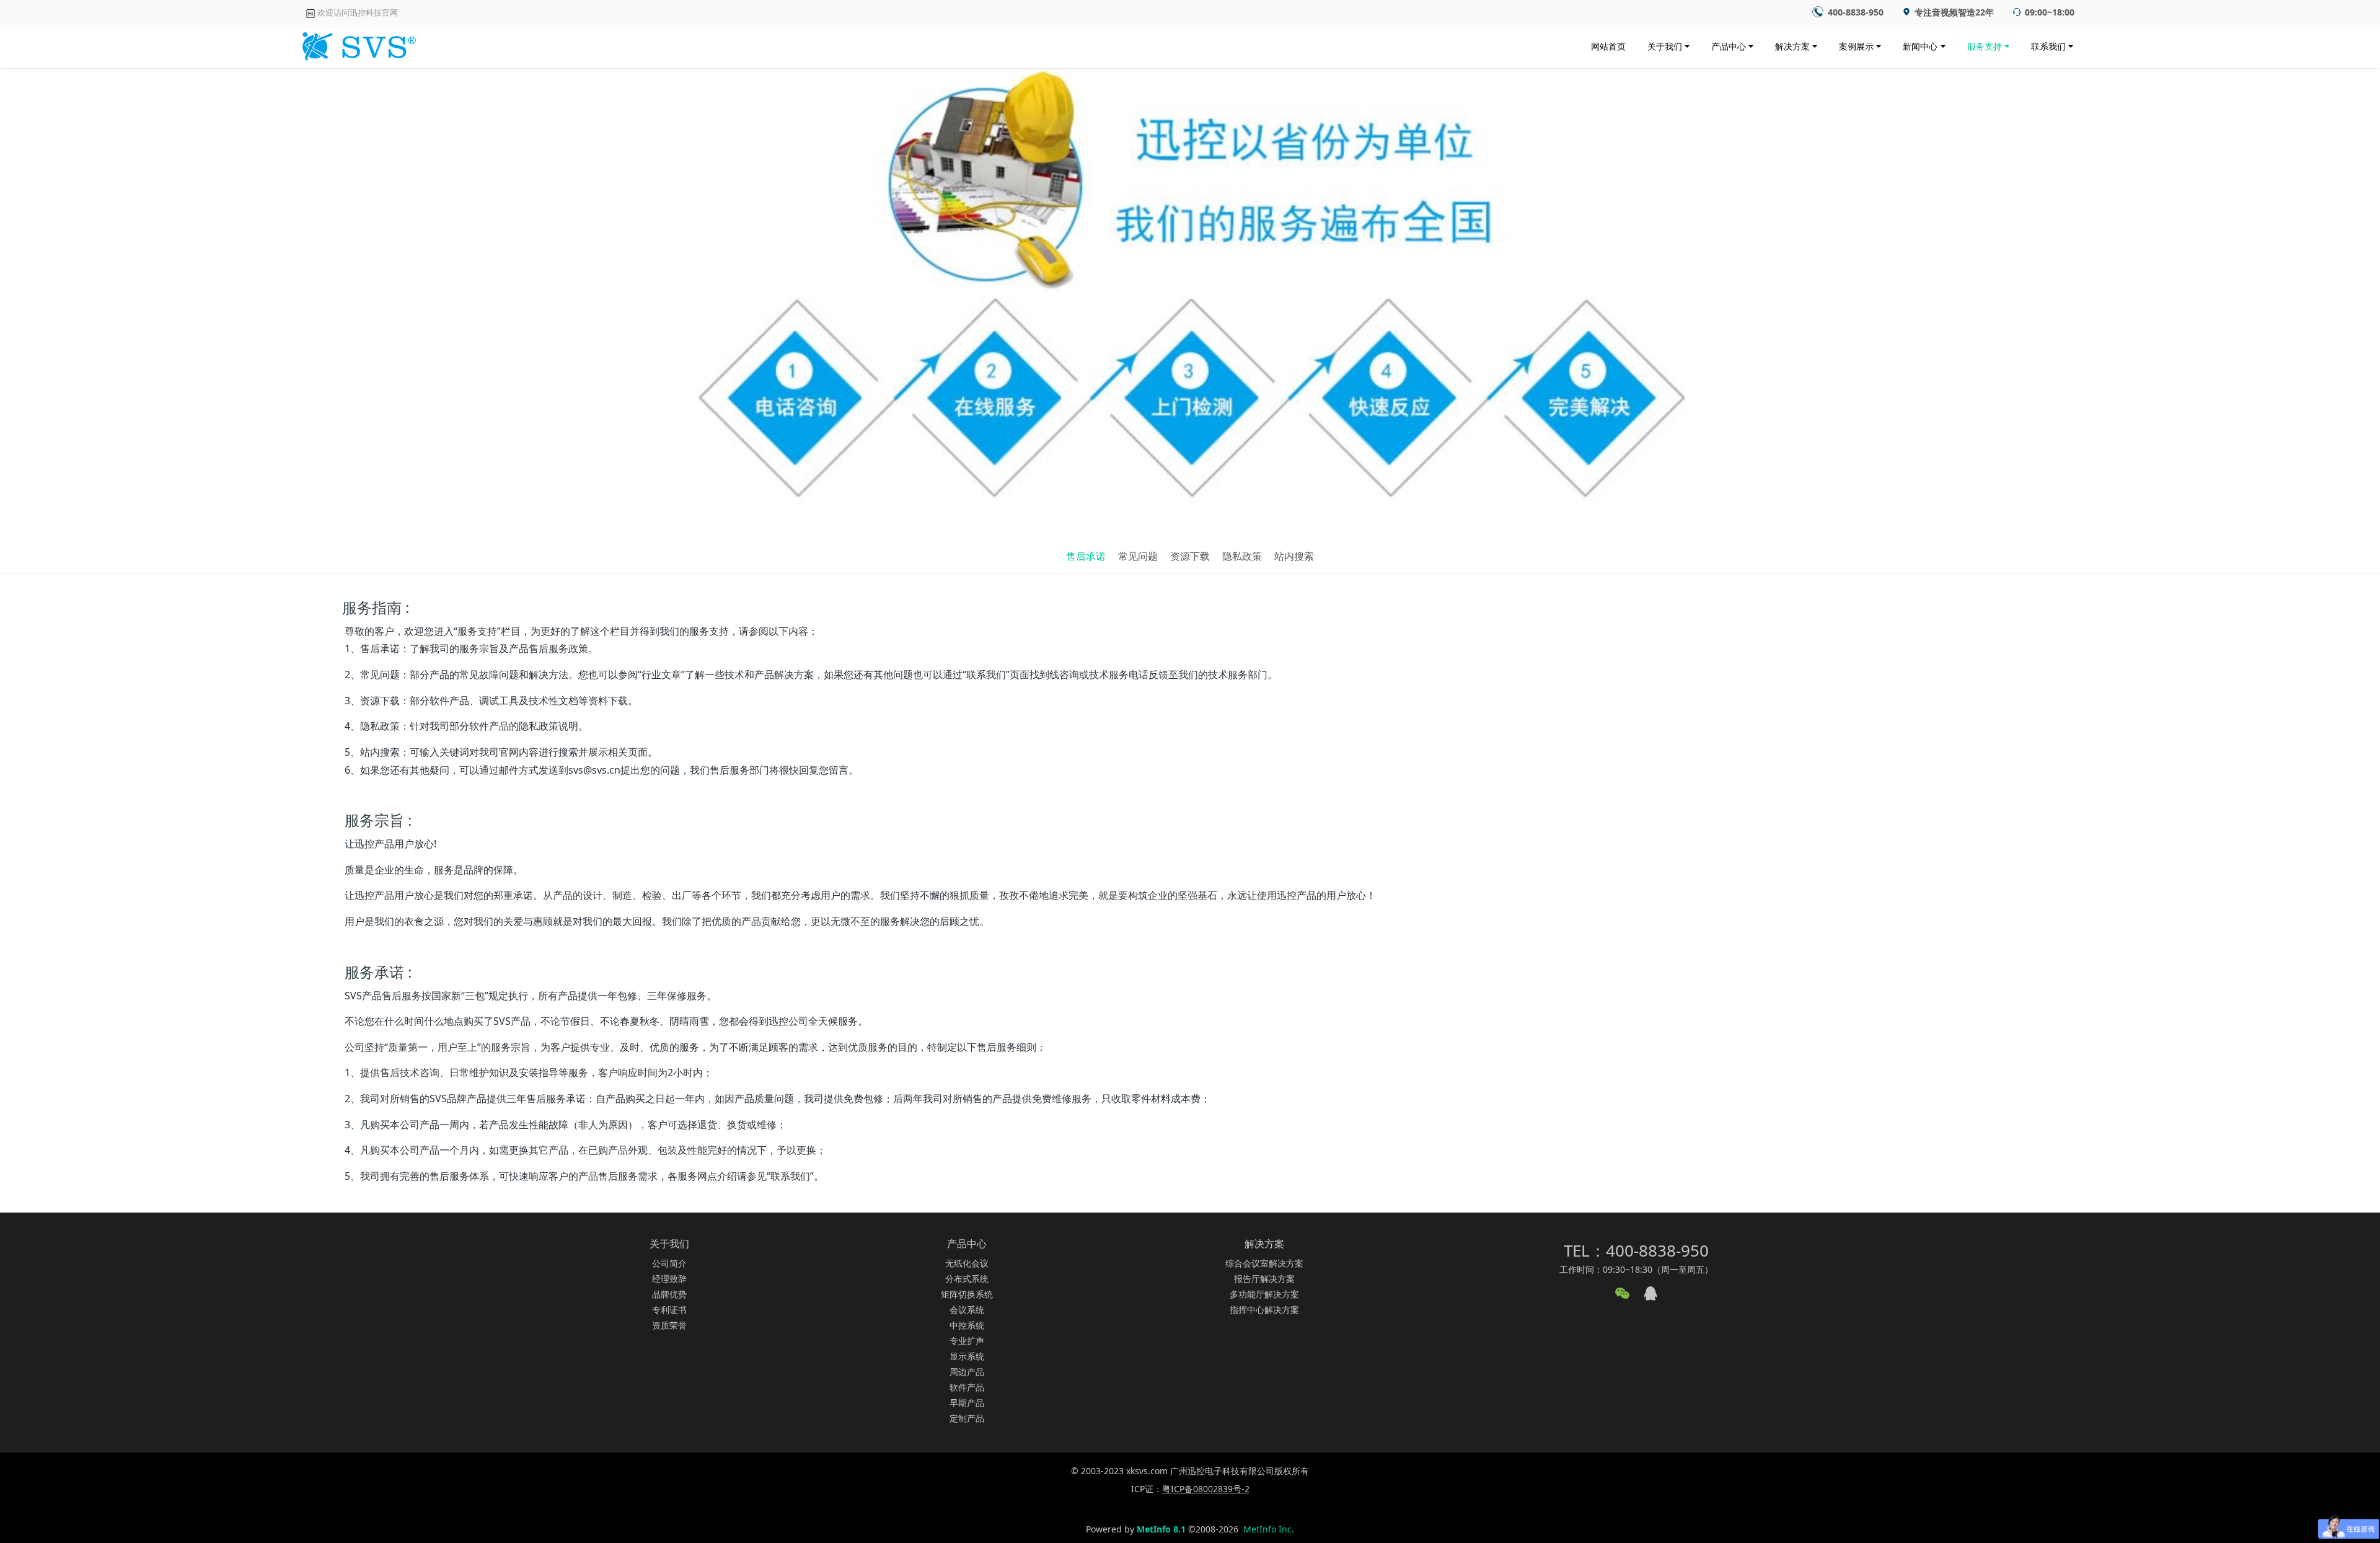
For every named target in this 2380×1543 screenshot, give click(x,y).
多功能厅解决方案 (1264, 1294)
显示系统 (967, 1356)
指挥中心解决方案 (1264, 1310)
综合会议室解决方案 (1264, 1263)
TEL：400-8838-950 (1636, 1250)
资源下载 (1190, 556)
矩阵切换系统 (967, 1294)
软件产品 (967, 1387)
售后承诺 (1086, 556)
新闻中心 (1920, 46)
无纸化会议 (967, 1263)
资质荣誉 (669, 1325)
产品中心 (1729, 46)
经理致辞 (669, 1279)
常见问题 (1138, 556)
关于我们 (1665, 46)
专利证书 (669, 1310)
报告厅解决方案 (1264, 1279)
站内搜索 (1294, 556)
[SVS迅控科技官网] (357, 43)
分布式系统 (967, 1279)
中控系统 (967, 1325)
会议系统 (967, 1310)
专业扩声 (967, 1341)
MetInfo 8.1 (1161, 1529)
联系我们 (2048, 46)
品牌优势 (669, 1294)
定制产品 (967, 1418)
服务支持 (1985, 46)
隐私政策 (1242, 556)
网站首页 (1608, 46)
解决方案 (1792, 46)
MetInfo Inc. (1269, 1529)
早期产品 (967, 1403)
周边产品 (967, 1372)
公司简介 (669, 1263)
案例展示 (1856, 46)
